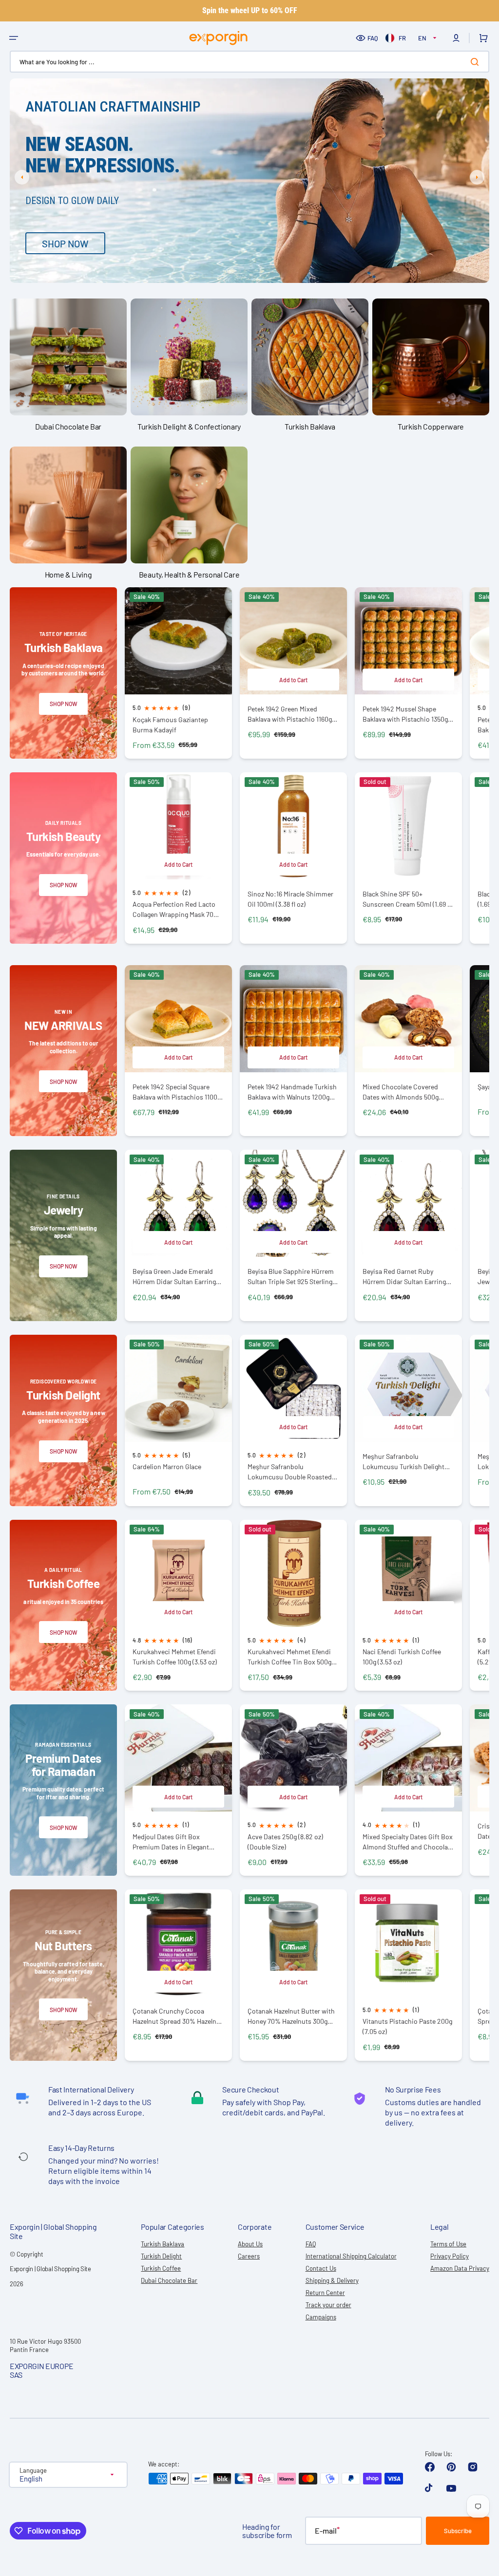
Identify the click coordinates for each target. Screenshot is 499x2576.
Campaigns (321, 2317)
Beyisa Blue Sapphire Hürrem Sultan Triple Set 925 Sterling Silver (291, 1277)
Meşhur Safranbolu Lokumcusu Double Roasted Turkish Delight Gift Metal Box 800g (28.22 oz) (291, 1472)
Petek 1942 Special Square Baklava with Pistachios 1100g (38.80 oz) (177, 1092)
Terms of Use (448, 2244)
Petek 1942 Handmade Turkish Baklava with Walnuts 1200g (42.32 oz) (292, 1092)
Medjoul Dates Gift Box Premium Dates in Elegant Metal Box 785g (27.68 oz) (171, 1842)
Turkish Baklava (163, 2244)
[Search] (477, 62)
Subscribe (458, 2531)
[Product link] (178, 673)
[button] (14, 38)
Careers (249, 2256)
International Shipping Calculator (351, 2256)
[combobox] (249, 62)
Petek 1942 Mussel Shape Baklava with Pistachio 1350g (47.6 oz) (405, 714)
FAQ (373, 38)
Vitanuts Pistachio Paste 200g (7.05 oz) (407, 2026)
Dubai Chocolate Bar (169, 2280)
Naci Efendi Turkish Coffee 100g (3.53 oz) (402, 1657)
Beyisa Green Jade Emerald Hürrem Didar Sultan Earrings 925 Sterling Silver (176, 1277)
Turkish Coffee (161, 2268)
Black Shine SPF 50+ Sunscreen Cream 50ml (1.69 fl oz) (407, 899)
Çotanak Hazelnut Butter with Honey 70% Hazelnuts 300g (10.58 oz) (291, 2016)
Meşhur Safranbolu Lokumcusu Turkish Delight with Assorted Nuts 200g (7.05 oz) (407, 1462)
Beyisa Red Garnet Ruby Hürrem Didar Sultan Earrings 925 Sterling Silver (406, 1277)
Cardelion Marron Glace (167, 1466)
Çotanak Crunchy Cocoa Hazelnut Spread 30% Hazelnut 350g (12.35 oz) (178, 2016)
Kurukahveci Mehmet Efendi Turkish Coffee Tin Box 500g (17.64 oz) (289, 1657)
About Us (250, 2244)
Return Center (325, 2293)
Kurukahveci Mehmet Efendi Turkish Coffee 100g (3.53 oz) (175, 1657)
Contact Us (321, 2268)
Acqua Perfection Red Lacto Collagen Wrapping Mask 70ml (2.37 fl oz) (177, 909)
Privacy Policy (450, 2256)
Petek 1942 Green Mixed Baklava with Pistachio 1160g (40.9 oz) (290, 714)
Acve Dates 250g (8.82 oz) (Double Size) (285, 1842)
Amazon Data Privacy (460, 2268)
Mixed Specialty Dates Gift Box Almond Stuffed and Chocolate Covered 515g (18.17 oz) (408, 1842)
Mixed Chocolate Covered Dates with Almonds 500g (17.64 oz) (401, 1092)
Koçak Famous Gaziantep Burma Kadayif (170, 725)
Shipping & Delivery (332, 2280)
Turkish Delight (161, 2256)
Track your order (328, 2305)
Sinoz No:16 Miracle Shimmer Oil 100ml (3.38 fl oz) (290, 899)
